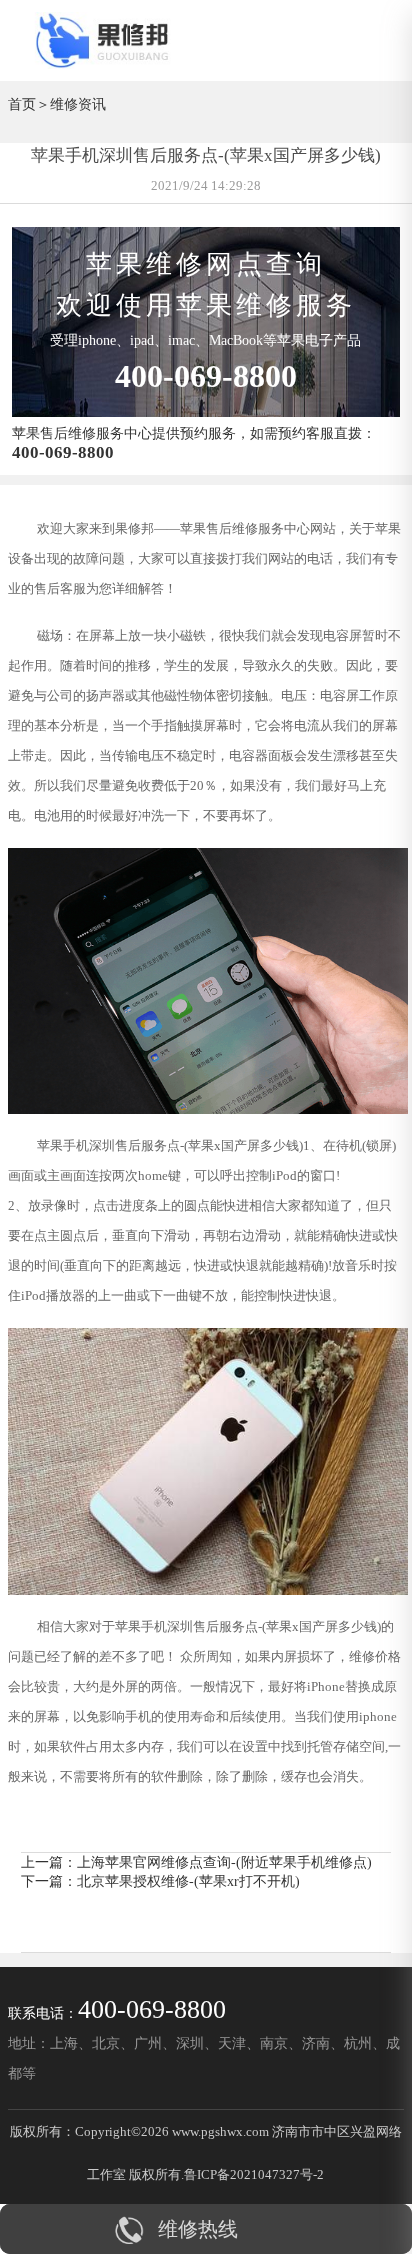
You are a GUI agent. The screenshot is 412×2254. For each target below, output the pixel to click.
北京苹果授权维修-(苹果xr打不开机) (188, 1881)
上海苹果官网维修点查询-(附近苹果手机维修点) (224, 1862)
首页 (22, 104)
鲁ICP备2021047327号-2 (254, 2174)
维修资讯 (78, 104)
